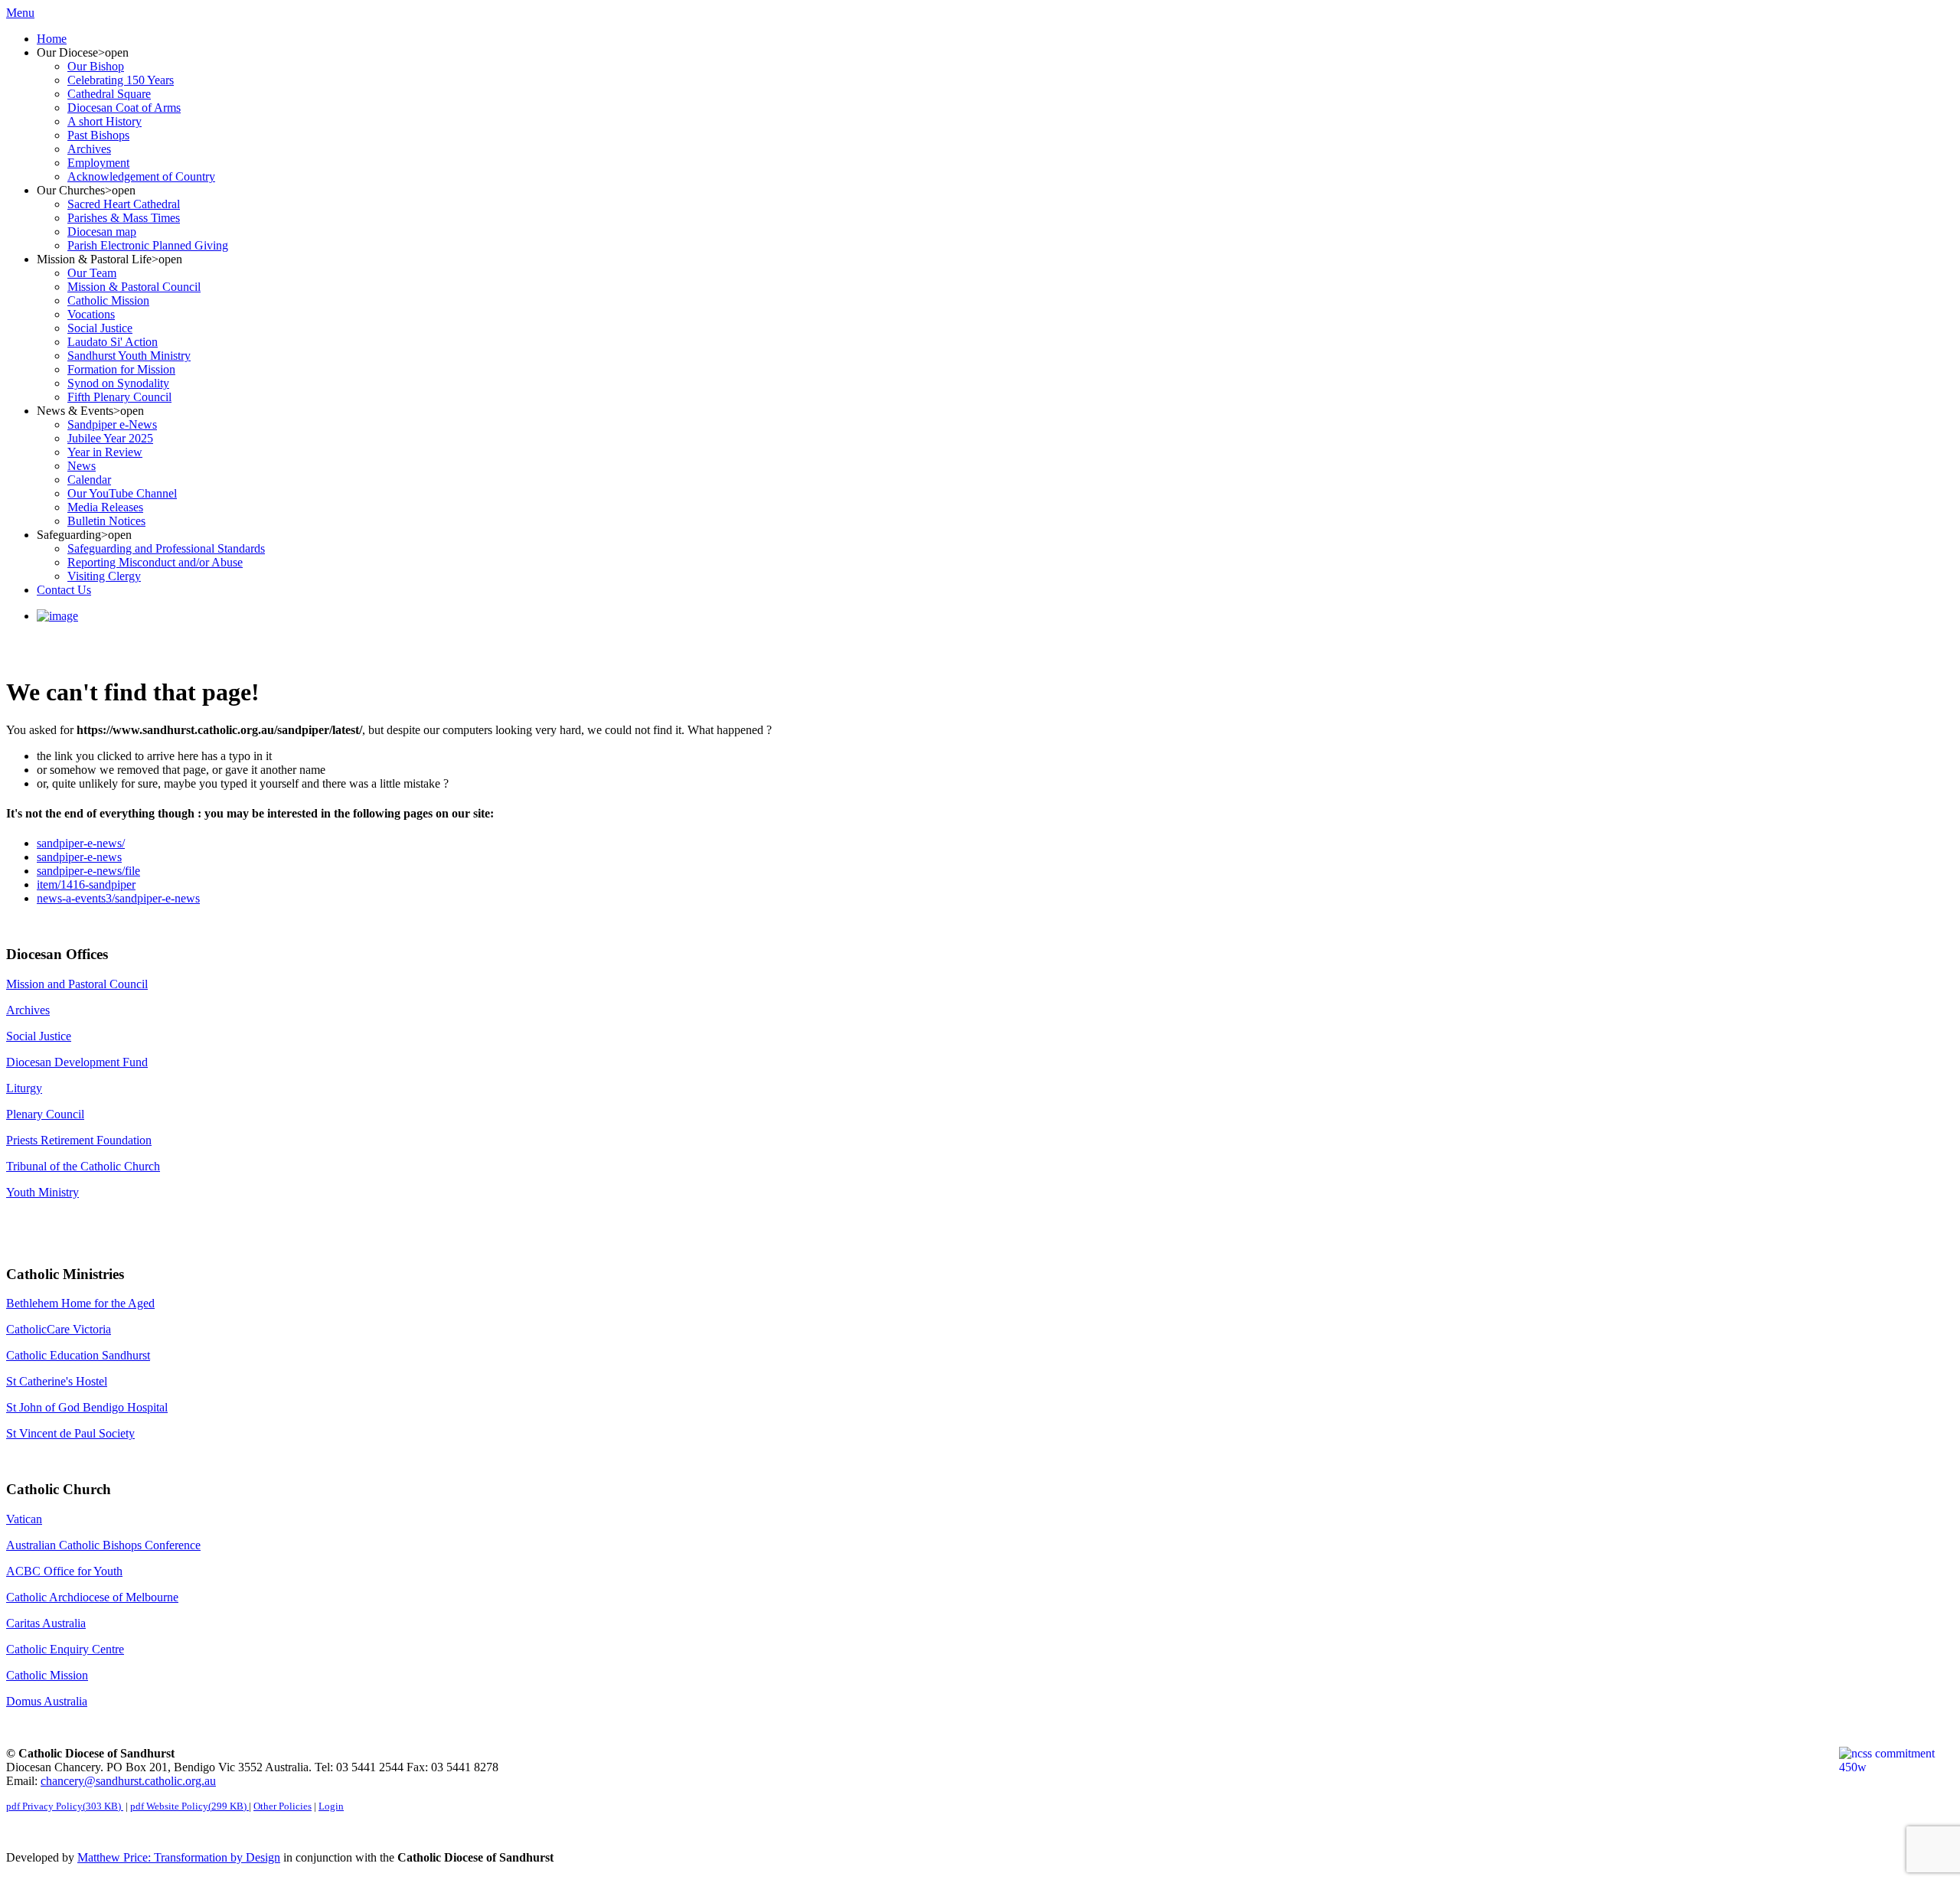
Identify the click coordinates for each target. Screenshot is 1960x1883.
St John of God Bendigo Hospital (87, 1407)
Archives (28, 1010)
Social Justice (39, 1036)
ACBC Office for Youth (64, 1571)
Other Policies (283, 1806)
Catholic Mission (47, 1675)
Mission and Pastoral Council (77, 984)
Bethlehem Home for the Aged (80, 1303)
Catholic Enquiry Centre (65, 1649)
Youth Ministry (42, 1192)
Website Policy (188, 1806)
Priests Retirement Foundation (79, 1140)
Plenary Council (45, 1114)
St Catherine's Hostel (57, 1381)
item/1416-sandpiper (86, 884)
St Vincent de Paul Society (70, 1433)
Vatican (24, 1519)
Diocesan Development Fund (77, 1062)
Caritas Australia (46, 1623)
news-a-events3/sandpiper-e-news (118, 898)
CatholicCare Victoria (59, 1329)
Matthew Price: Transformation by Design (179, 1857)
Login (331, 1806)
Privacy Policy (64, 1806)
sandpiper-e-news (79, 857)
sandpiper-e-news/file (88, 871)
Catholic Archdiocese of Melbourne (92, 1597)
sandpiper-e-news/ (81, 843)
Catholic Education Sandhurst (78, 1355)
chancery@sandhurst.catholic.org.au (128, 1781)
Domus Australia (47, 1701)
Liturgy (24, 1088)
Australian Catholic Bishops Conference (103, 1545)
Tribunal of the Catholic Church (83, 1166)
